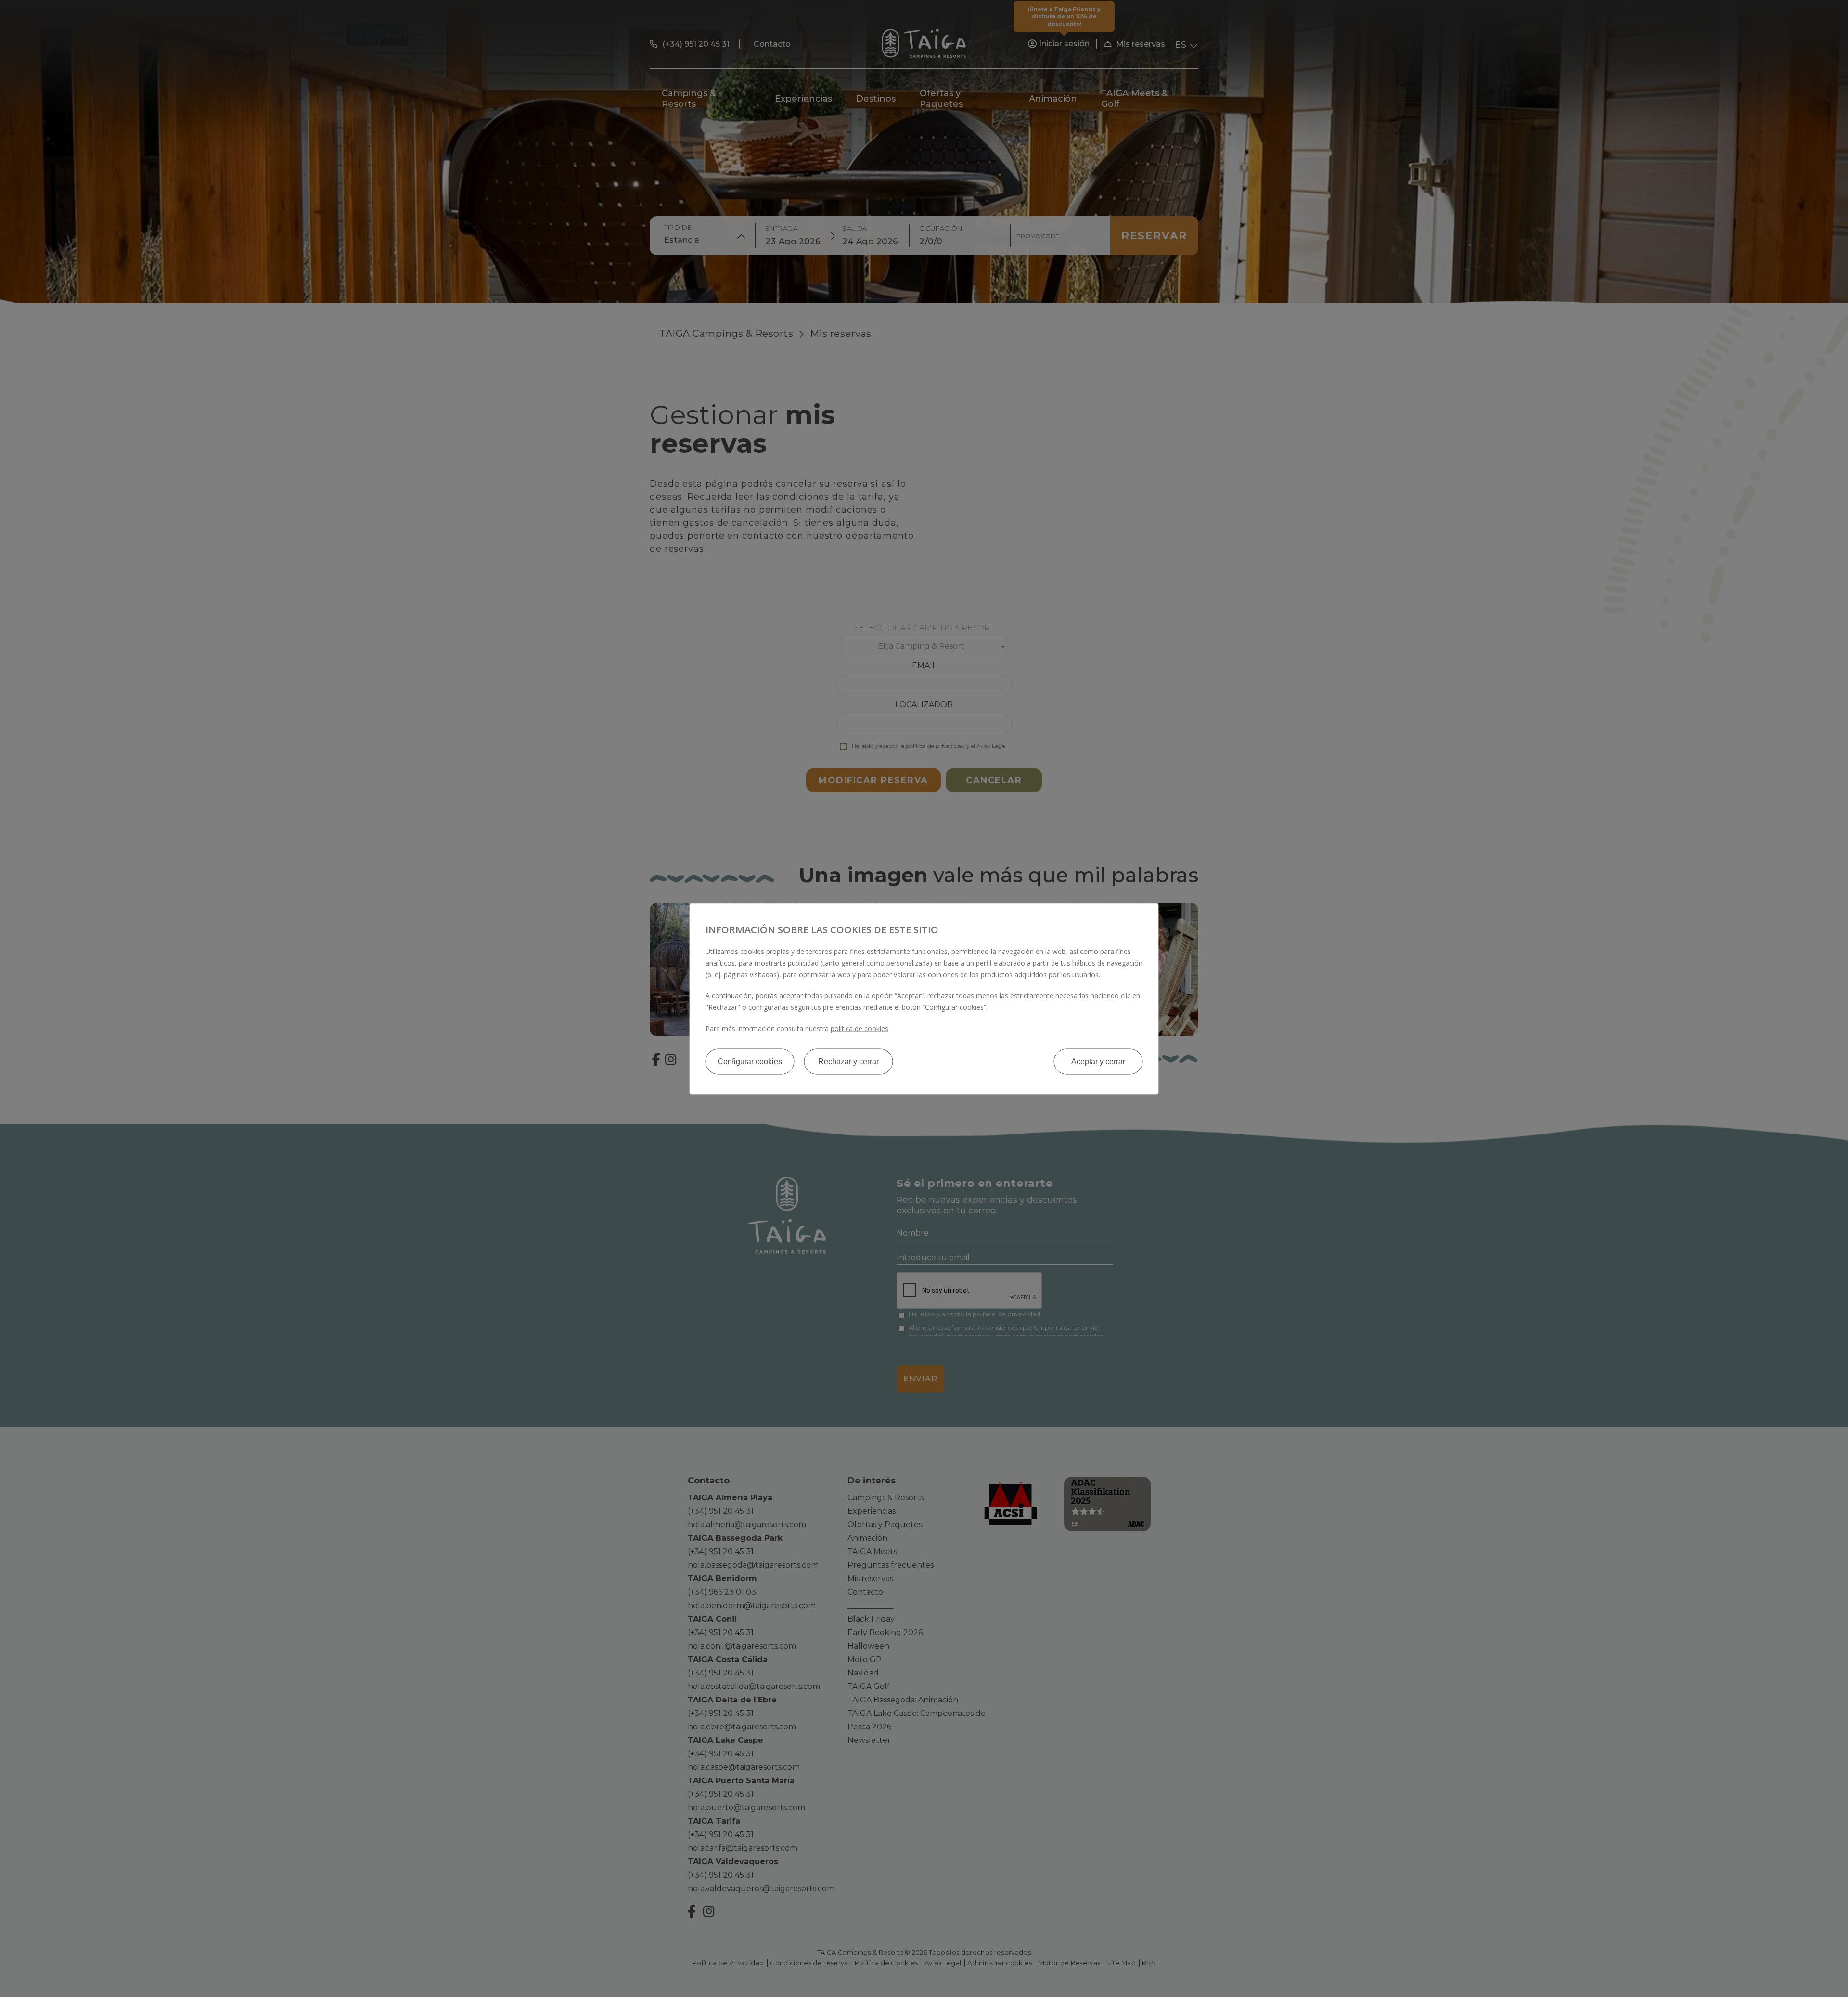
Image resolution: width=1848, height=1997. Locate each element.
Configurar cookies (750, 1061)
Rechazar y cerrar (848, 1061)
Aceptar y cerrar (1098, 1061)
